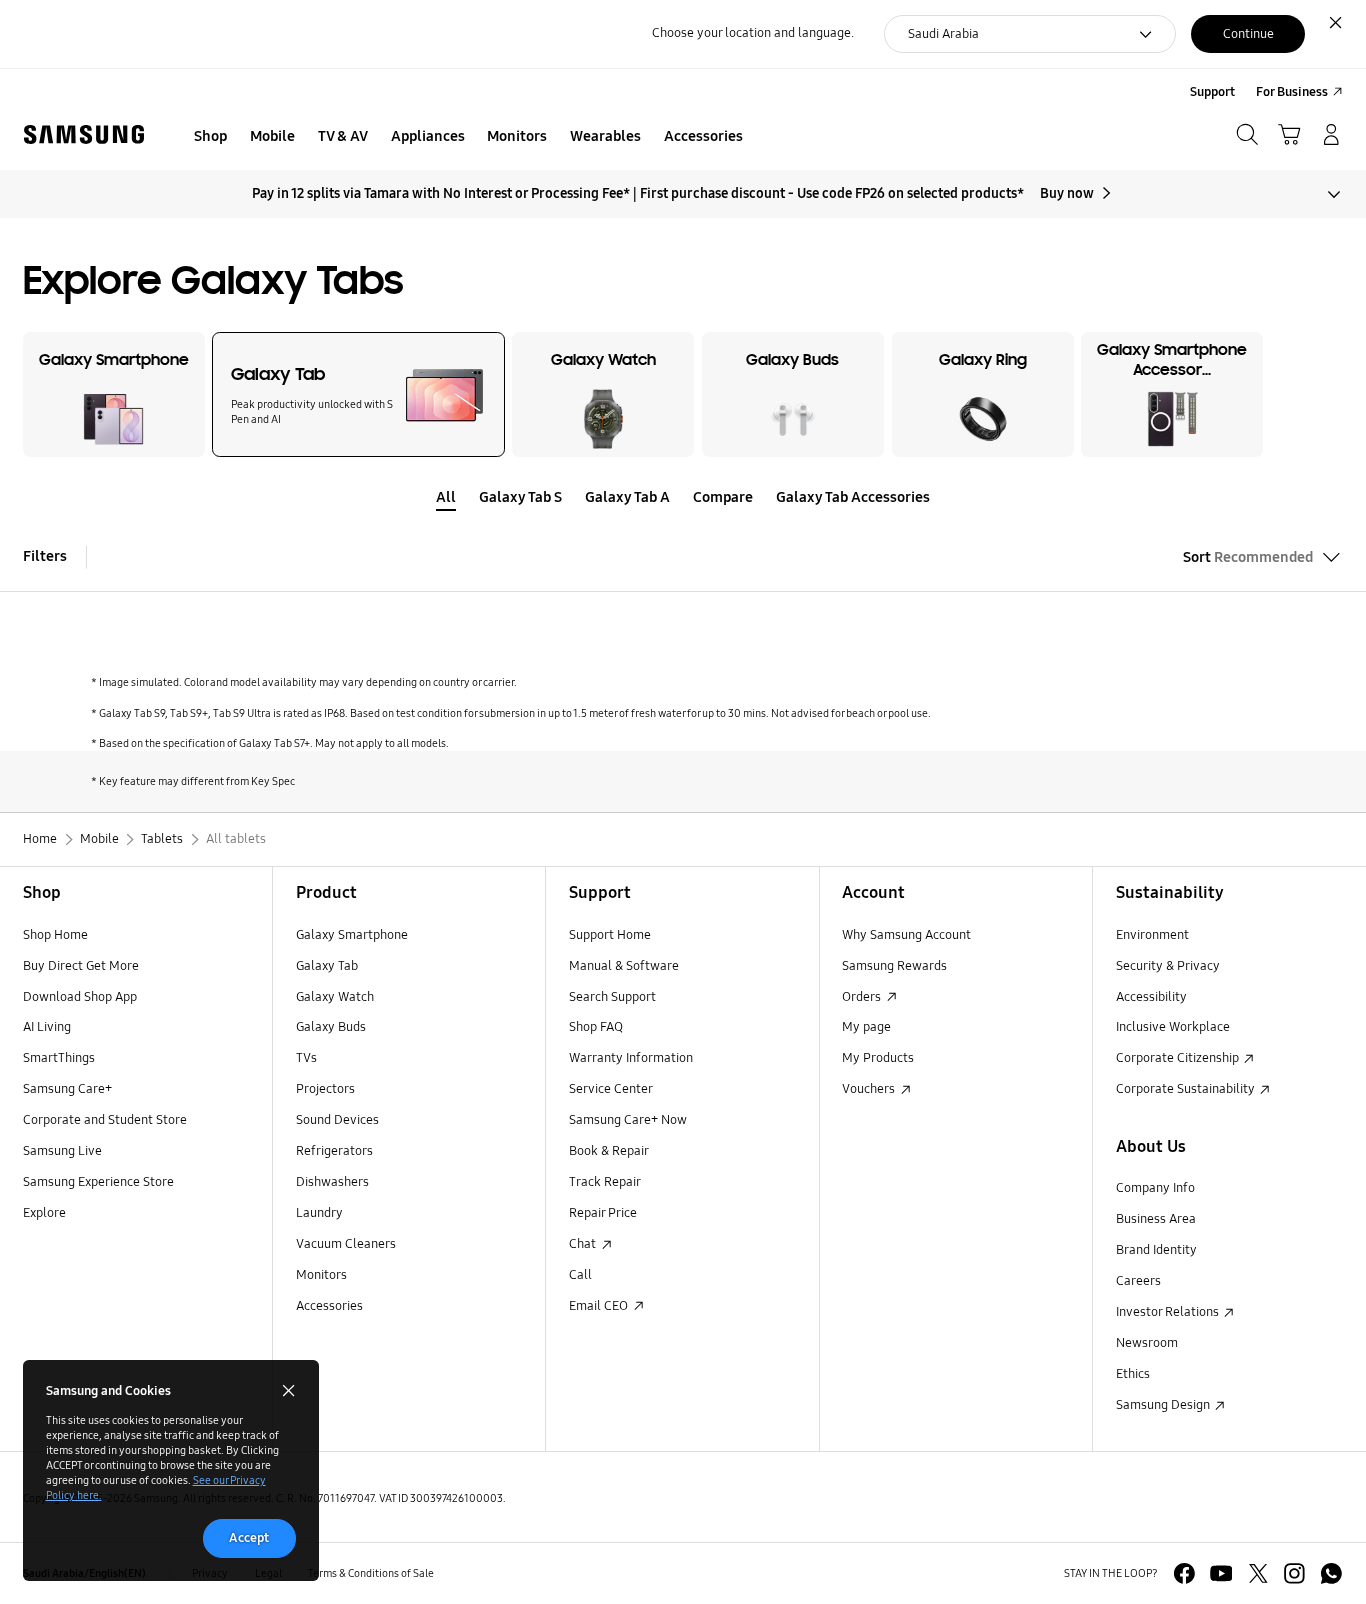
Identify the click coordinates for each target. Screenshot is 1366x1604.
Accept (249, 1538)
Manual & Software (624, 966)
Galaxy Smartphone (352, 935)
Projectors (325, 1089)
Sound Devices (337, 1120)
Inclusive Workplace (1173, 1027)
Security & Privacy (1168, 966)
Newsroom (1147, 1343)
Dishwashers (332, 1182)
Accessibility (1151, 997)
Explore (44, 1213)
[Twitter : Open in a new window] (1258, 1573)
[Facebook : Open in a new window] (1184, 1573)
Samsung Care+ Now (628, 1120)
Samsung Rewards (894, 966)
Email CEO (600, 1306)
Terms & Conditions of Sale (371, 1573)
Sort (1248, 557)
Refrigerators (334, 1151)
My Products (878, 1058)
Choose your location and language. (753, 33)
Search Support (612, 997)
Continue (1248, 34)
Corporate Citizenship (1179, 1058)
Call (580, 1275)
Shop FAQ (596, 1027)
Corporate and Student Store (105, 1120)
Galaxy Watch (335, 997)
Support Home (610, 935)
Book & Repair (609, 1151)
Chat (584, 1244)
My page (866, 1027)
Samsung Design (1164, 1405)
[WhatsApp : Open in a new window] (1331, 1573)
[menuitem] (211, 137)
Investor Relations (1169, 1312)
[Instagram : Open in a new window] (1294, 1573)
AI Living (47, 1027)
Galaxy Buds (331, 1027)
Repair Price (603, 1213)
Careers (1138, 1281)
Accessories (329, 1306)
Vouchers (870, 1089)
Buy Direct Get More (81, 966)
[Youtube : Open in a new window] (1221, 1573)
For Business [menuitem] (1292, 92)
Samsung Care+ (67, 1089)
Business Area (1156, 1219)
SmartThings (59, 1058)
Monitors (321, 1275)
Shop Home (55, 935)
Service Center (611, 1089)
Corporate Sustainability (1187, 1089)
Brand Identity (1156, 1250)
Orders (863, 997)
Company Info (1155, 1188)
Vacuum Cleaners (346, 1244)
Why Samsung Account (906, 935)
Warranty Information (631, 1058)
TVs (306, 1058)
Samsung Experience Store (98, 1182)
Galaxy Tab (327, 966)
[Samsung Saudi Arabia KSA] (84, 135)
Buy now (1067, 193)
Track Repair (605, 1182)
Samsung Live (62, 1151)
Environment (1152, 935)
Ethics (1133, 1374)
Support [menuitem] (1212, 92)
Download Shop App (80, 997)
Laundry (319, 1213)
